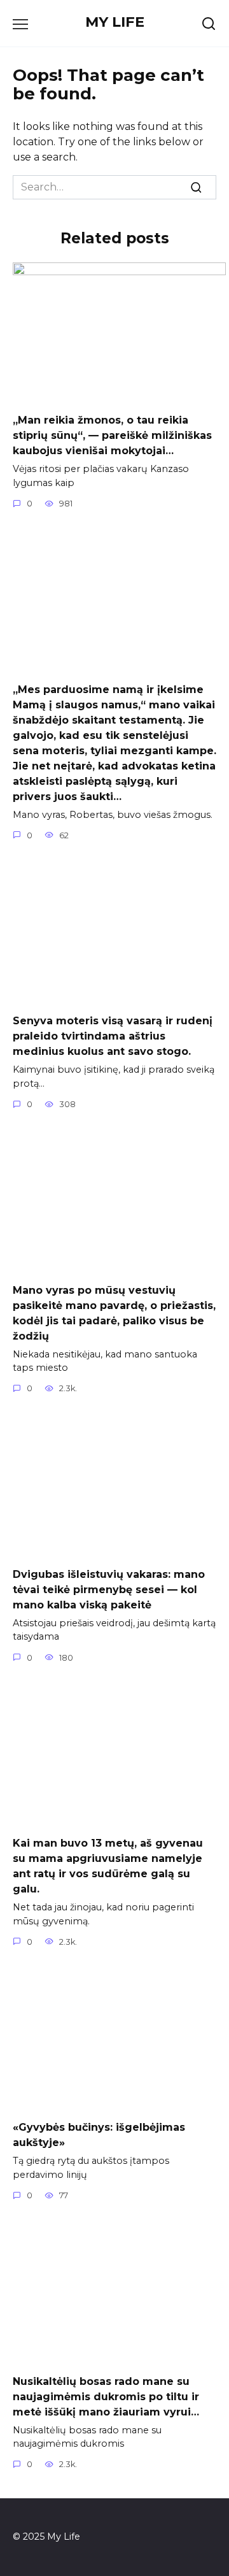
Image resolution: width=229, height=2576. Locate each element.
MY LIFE (115, 22)
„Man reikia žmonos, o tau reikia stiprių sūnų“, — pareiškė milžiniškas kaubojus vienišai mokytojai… (112, 435)
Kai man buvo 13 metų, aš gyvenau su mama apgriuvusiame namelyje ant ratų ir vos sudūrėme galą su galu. (108, 1866)
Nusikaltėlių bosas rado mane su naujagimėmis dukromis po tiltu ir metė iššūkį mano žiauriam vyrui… (106, 2396)
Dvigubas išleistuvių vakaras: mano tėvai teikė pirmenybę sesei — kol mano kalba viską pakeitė (109, 1589)
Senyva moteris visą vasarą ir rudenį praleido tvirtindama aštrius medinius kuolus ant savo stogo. (113, 1036)
